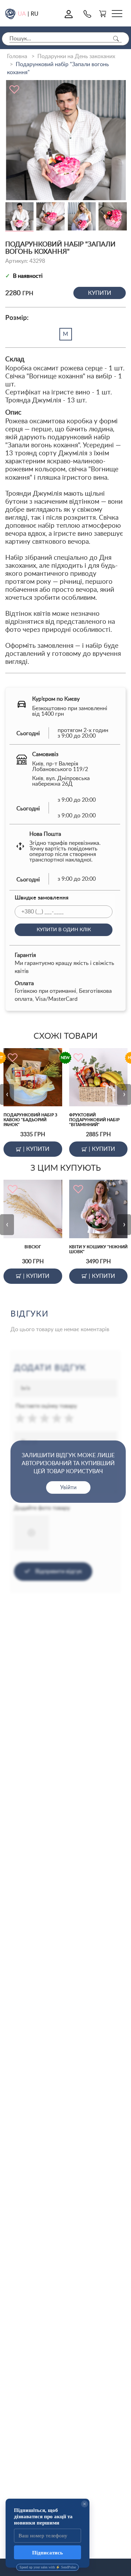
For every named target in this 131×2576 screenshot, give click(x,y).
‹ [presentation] (7, 1094)
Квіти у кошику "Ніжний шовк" (98, 1249)
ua (22, 14)
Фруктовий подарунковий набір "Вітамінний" (94, 1120)
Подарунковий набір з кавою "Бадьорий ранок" (30, 1120)
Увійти (68, 1487)
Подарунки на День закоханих (76, 56)
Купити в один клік (64, 930)
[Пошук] (116, 39)
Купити (100, 293)
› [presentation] (124, 1094)
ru (35, 14)
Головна (17, 56)
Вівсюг (33, 1247)
